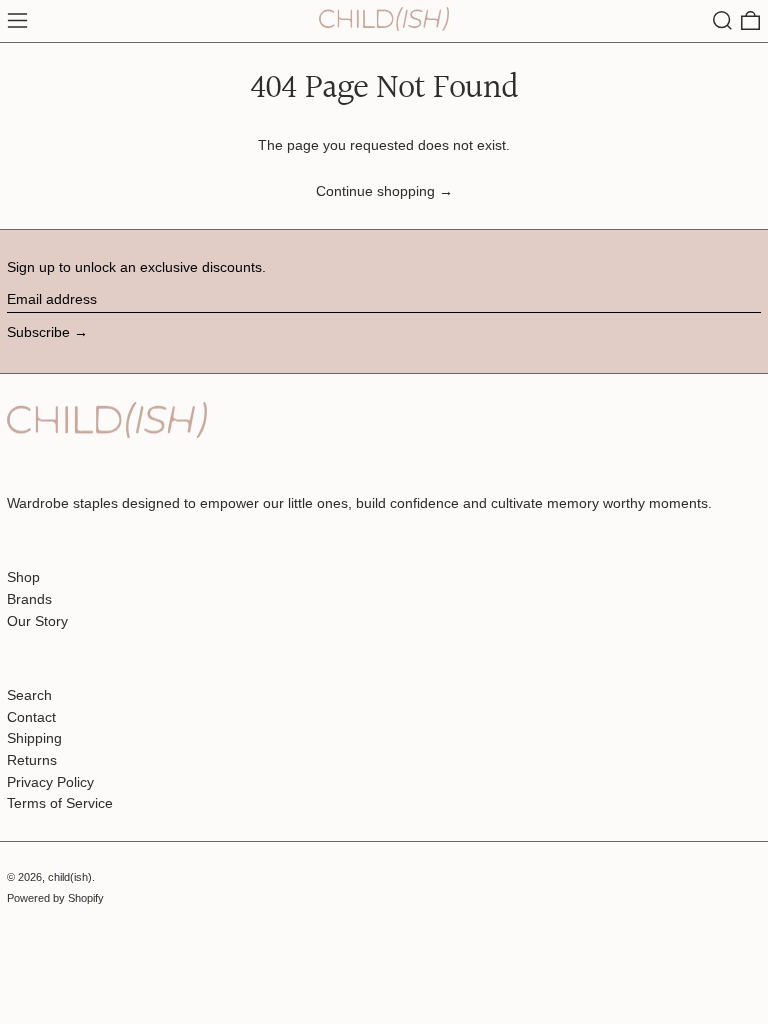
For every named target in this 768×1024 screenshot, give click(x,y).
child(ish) (70, 877)
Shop (23, 577)
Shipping (34, 738)
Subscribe (38, 332)
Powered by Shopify (55, 898)
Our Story (37, 621)
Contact (31, 717)
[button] (722, 20)
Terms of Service (60, 803)
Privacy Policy (50, 782)
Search (29, 695)
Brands (29, 599)
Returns (32, 760)
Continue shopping (375, 191)
